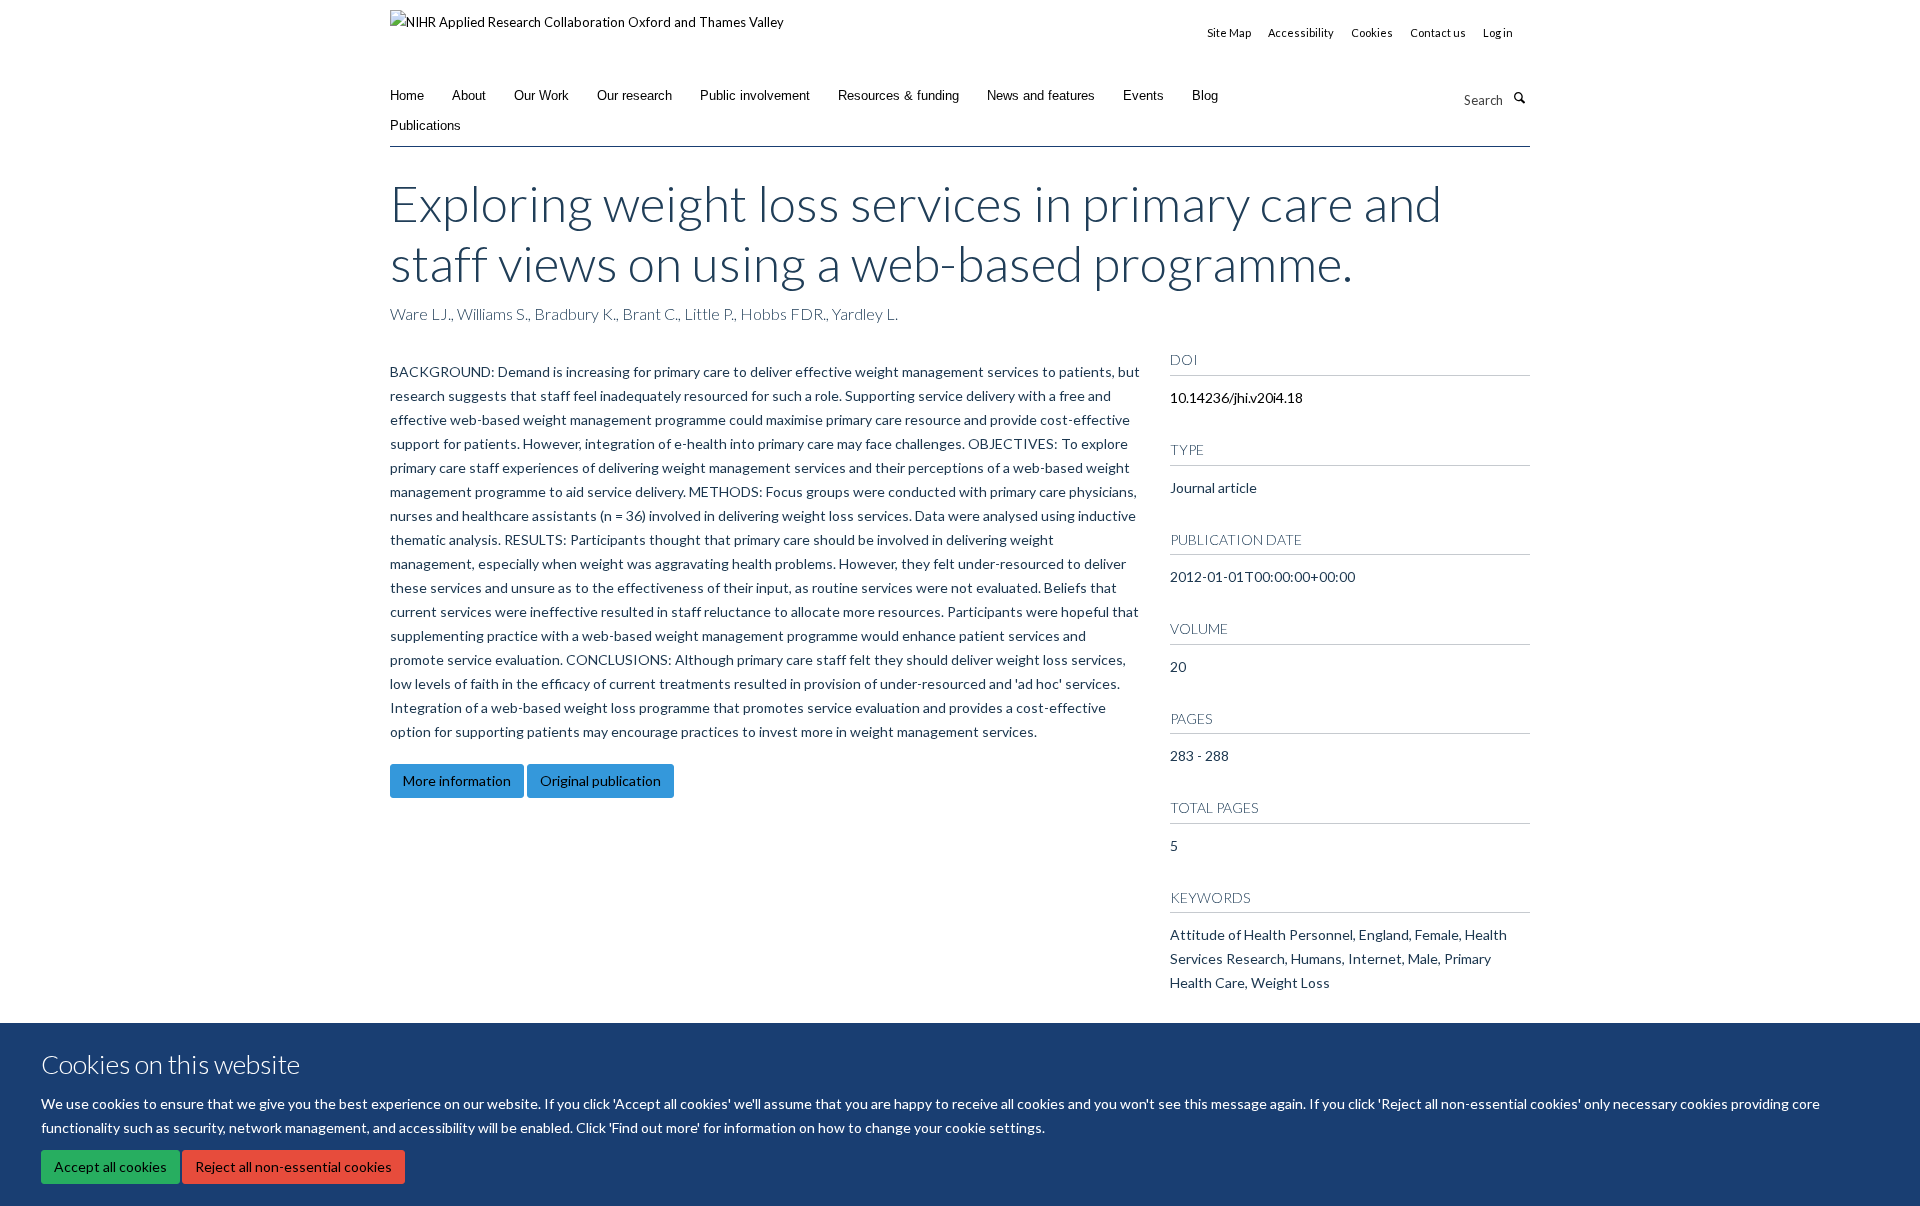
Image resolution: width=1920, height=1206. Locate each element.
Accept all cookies (110, 1166)
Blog (1205, 95)
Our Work (541, 95)
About (469, 95)
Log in (1498, 32)
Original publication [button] (600, 780)
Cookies (1372, 32)
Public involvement (755, 95)
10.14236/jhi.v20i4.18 (1236, 397)
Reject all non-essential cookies (293, 1166)
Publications (425, 125)
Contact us (1438, 32)
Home (407, 95)
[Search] (1519, 98)
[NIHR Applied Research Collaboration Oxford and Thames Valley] (587, 15)
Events (1143, 95)
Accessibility (1301, 32)
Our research (634, 95)
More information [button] (457, 780)
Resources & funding (898, 95)
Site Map (1229, 32)
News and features (1041, 95)
